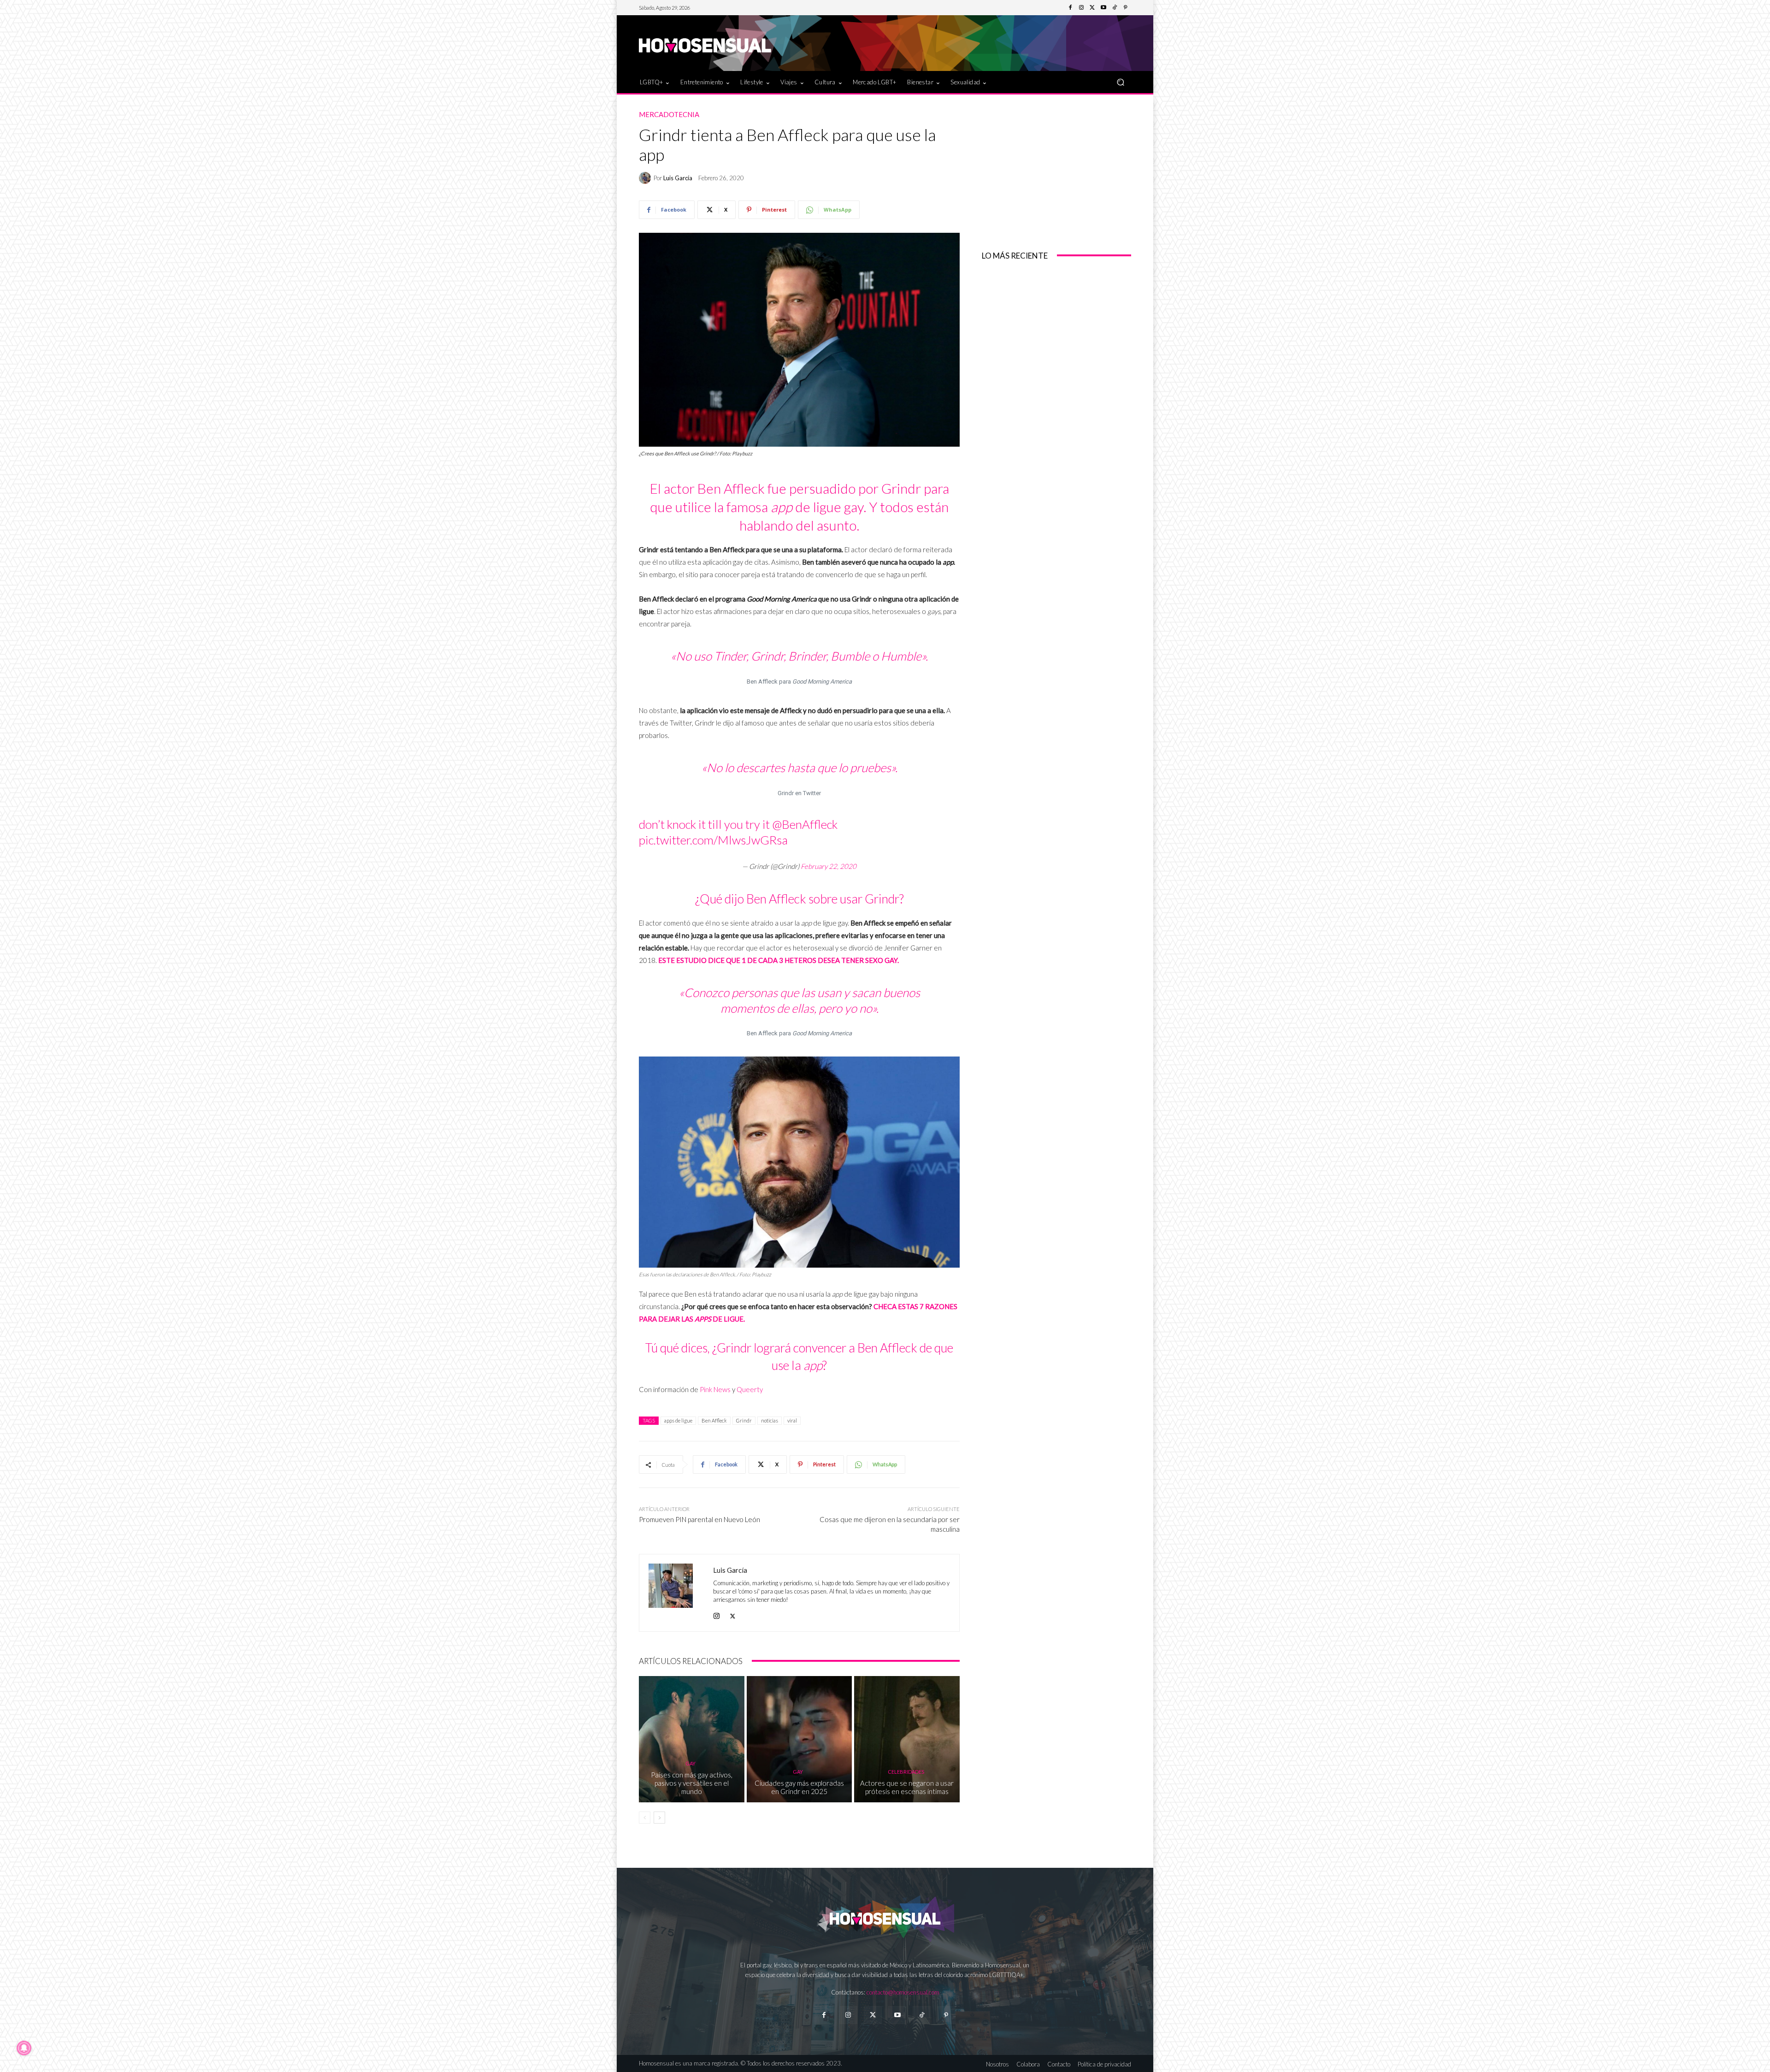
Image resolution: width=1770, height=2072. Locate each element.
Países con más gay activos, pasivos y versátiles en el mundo (692, 1783)
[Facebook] (1070, 8)
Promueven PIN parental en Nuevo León (699, 1519)
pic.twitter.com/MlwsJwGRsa (713, 840)
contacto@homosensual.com (903, 1992)
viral (792, 1420)
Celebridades (906, 1772)
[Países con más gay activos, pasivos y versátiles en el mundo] (692, 1739)
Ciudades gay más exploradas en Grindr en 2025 (799, 1787)
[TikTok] (1115, 8)
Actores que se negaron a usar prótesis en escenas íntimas (907, 1787)
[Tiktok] (922, 2015)
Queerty (750, 1389)
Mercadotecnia (669, 115)
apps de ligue (678, 1420)
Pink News (715, 1389)
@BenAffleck (805, 824)
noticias (770, 1420)
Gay (690, 1763)
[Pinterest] (1126, 8)
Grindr (744, 1420)
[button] (1120, 82)
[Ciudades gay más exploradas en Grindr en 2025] (799, 1739)
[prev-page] (645, 1818)
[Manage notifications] (24, 2048)
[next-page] (659, 1818)
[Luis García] (646, 178)
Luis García (678, 178)
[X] (733, 1614)
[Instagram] (1081, 8)
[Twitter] (1092, 8)
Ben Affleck (714, 1420)
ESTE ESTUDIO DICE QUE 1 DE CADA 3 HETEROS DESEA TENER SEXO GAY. (779, 960)
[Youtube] (1103, 8)
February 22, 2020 (829, 866)
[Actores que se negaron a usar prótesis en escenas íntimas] (907, 1739)
